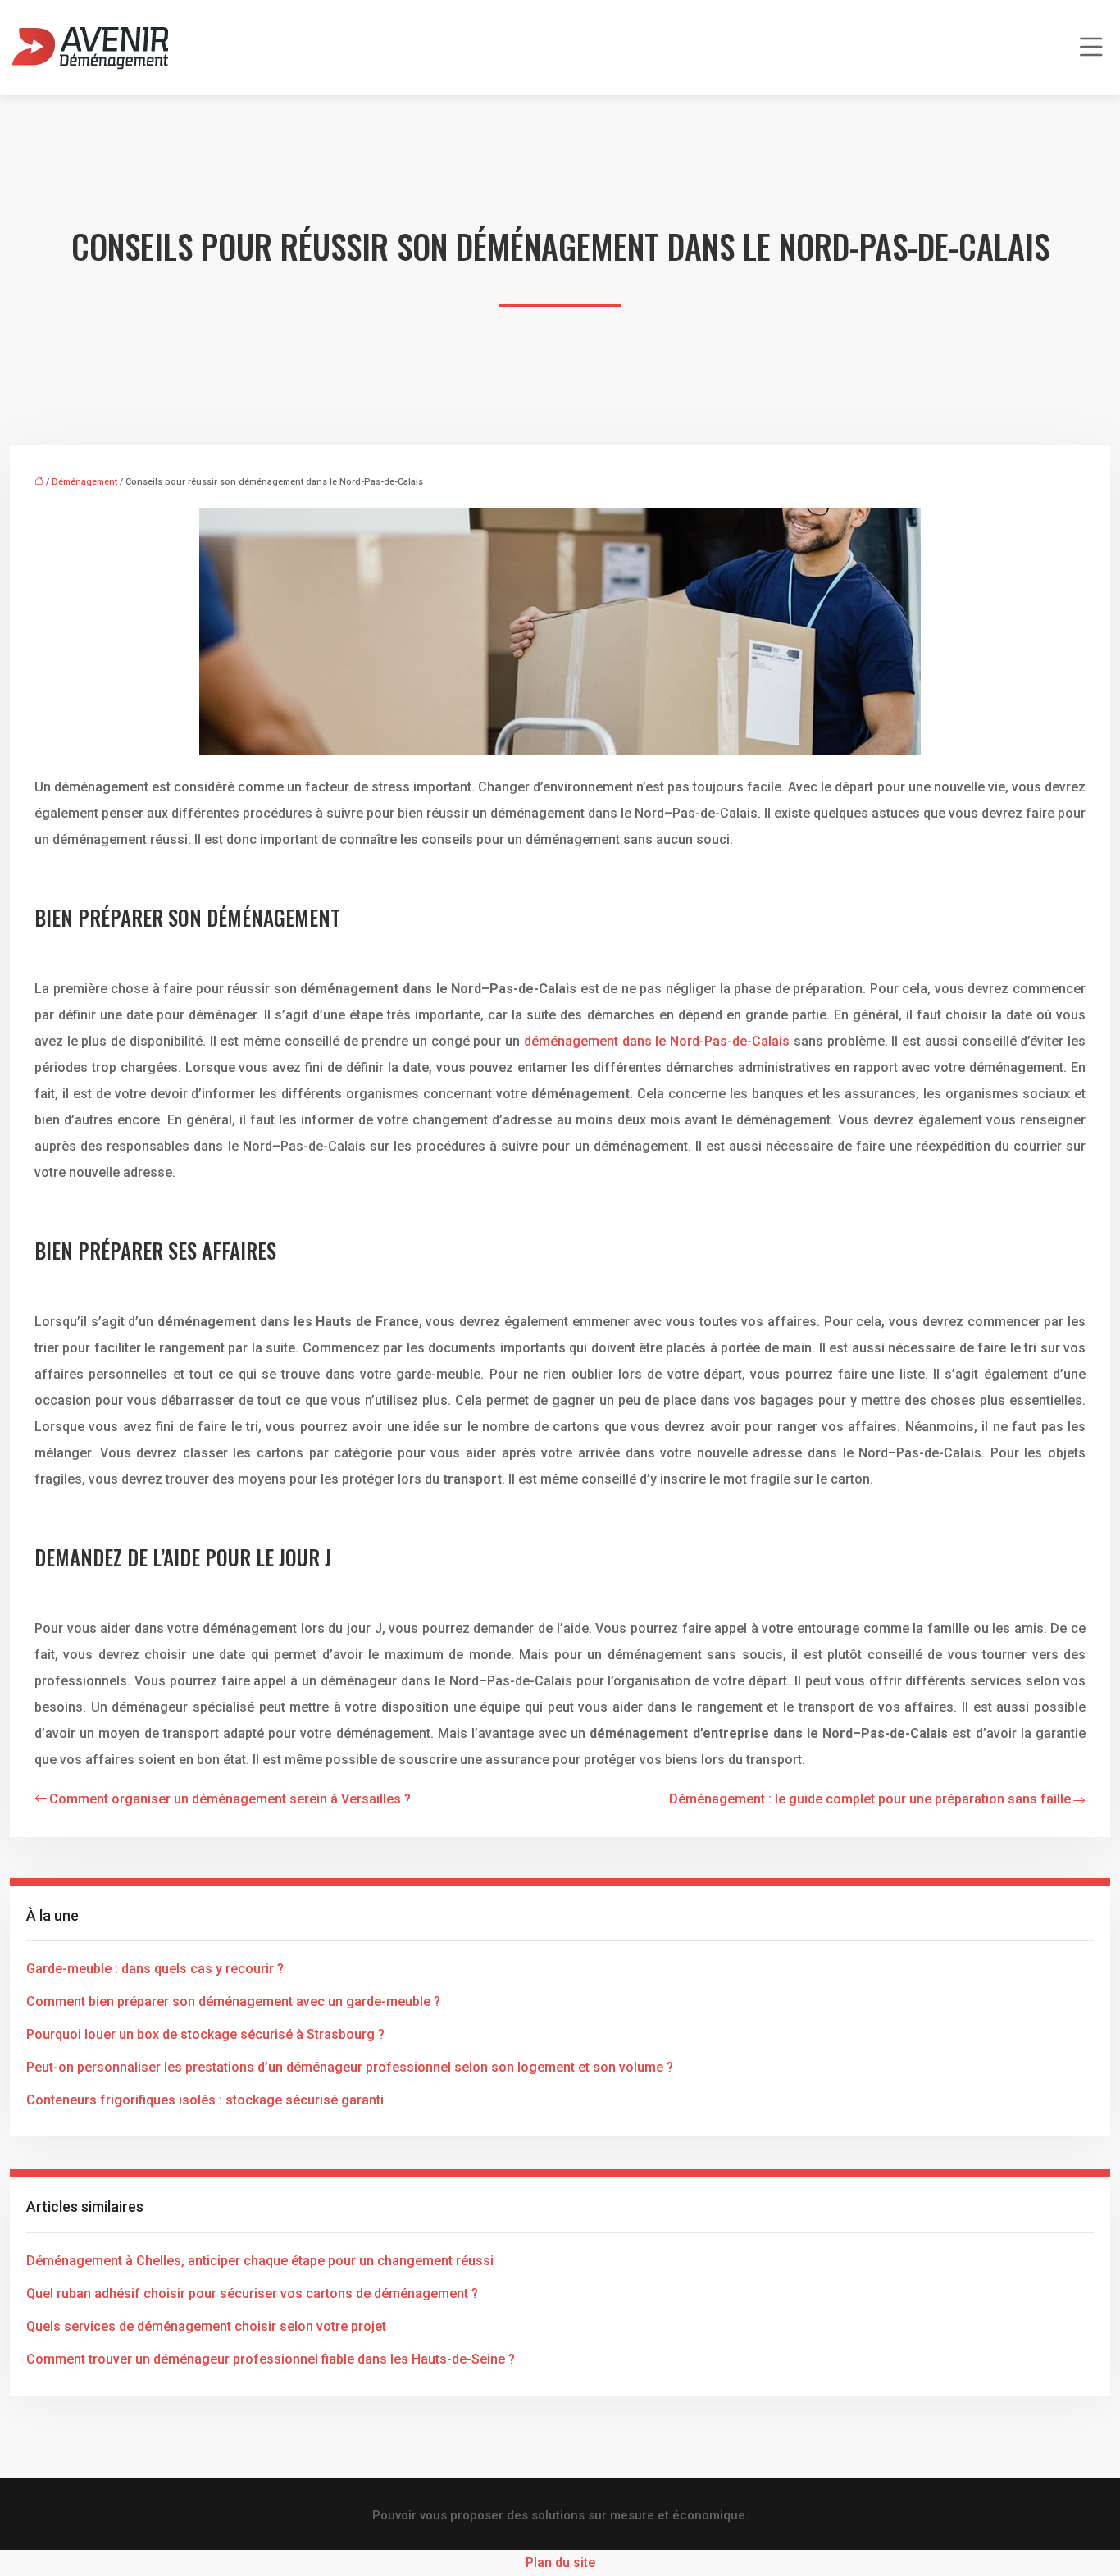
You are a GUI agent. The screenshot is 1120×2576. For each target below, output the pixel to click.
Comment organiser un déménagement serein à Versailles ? (230, 1799)
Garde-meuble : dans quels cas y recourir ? (155, 1969)
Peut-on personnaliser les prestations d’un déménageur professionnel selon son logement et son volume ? (350, 2067)
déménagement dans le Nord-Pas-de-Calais (657, 1041)
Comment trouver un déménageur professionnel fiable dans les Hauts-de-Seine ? (271, 2359)
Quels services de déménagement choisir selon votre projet (206, 2326)
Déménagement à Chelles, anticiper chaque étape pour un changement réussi (260, 2261)
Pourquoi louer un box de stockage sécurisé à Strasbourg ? (205, 2034)
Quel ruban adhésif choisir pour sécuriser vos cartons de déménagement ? (252, 2293)
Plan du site (560, 2562)
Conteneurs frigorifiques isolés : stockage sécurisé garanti (205, 2100)
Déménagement (84, 482)
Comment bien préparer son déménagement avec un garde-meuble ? (233, 2002)
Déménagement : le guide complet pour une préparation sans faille (870, 1799)
